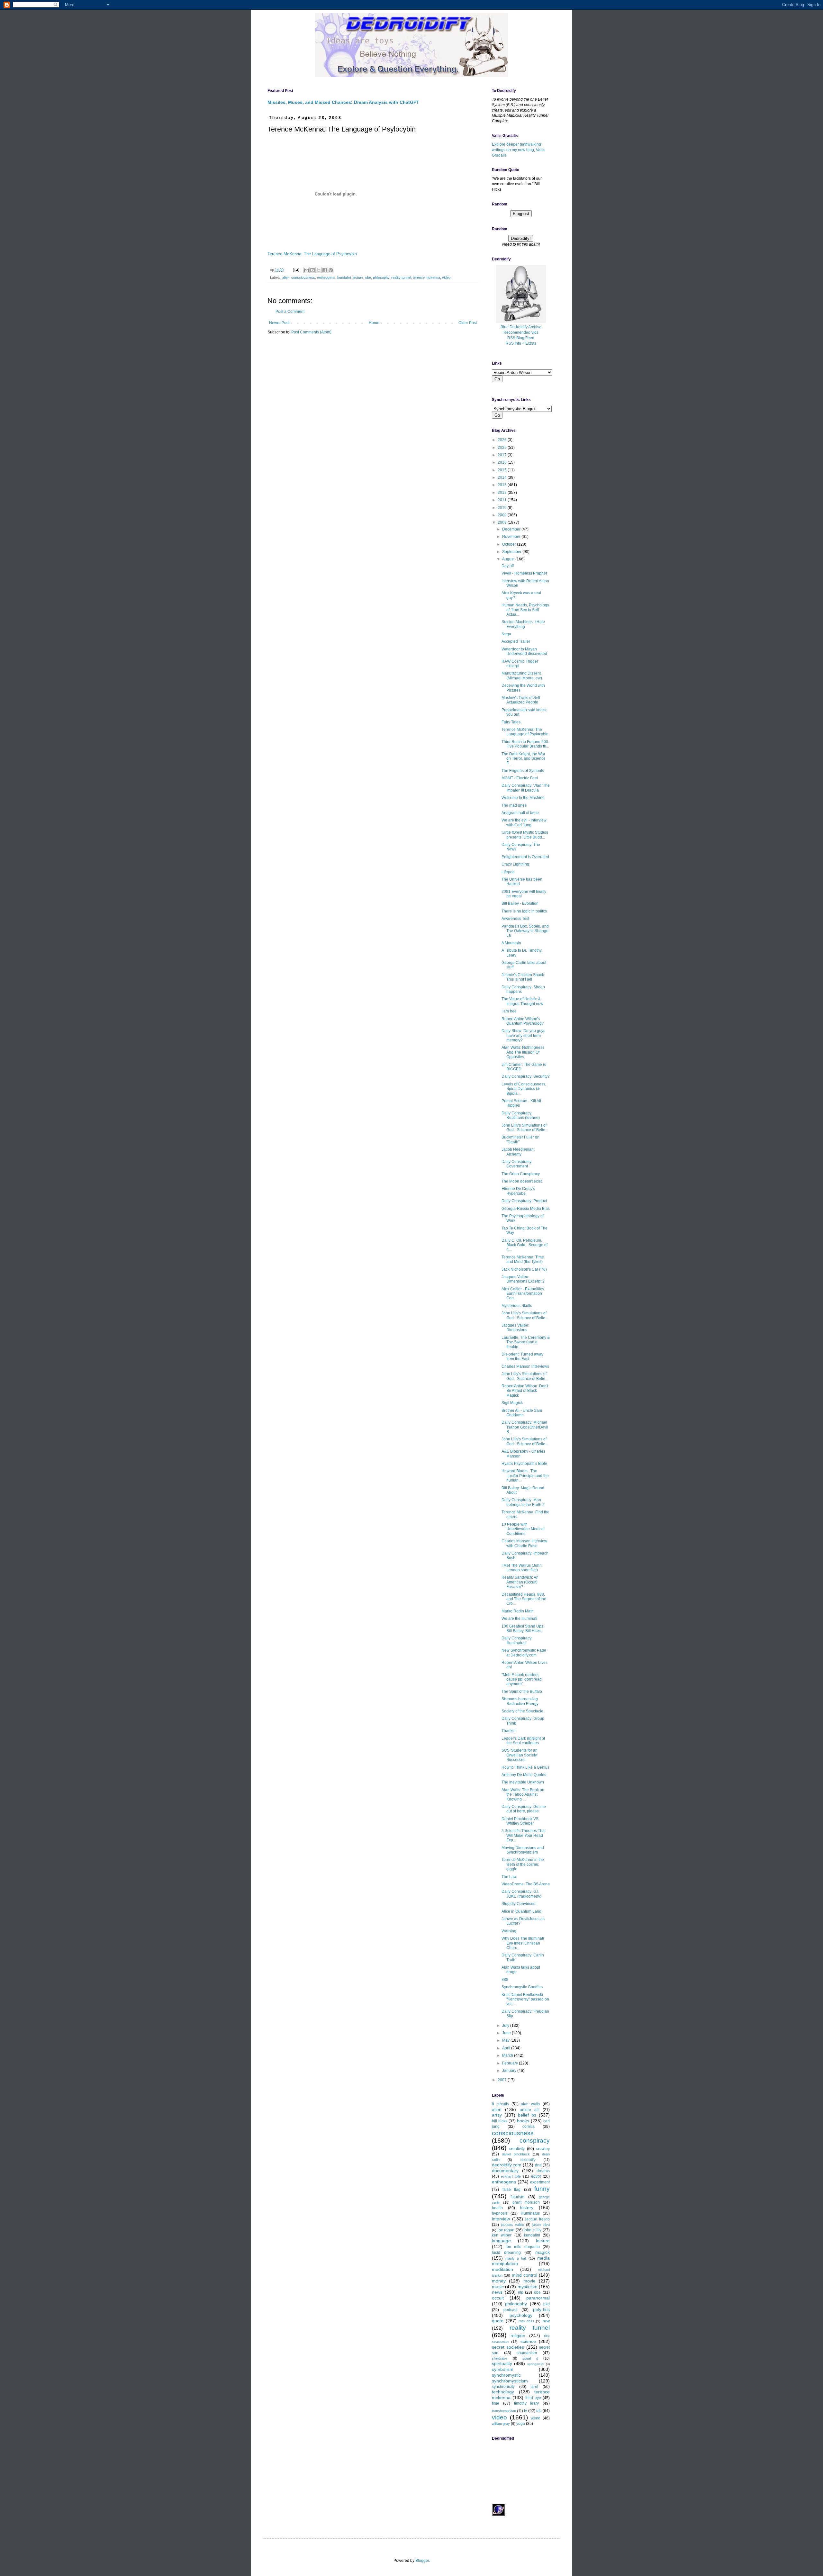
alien (286, 277)
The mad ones (514, 805)
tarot (534, 2387)
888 (505, 1980)
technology (503, 2392)
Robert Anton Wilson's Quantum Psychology (523, 1021)
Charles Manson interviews (525, 1366)
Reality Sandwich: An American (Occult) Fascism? (520, 1582)
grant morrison (526, 2202)
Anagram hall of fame (520, 813)
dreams (543, 2171)
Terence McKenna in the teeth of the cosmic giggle (523, 1864)
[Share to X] (319, 270)
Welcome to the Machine (523, 798)
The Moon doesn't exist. (522, 1181)
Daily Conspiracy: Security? (526, 1076)
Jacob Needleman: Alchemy (518, 1152)
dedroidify (528, 2160)
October (510, 544)
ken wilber (502, 2235)
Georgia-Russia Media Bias (526, 1209)
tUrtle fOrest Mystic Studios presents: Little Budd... (525, 835)
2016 (503, 462)
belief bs (527, 2115)
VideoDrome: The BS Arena (526, 1884)
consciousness (303, 277)
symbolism (503, 2369)
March (508, 2055)
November (512, 537)
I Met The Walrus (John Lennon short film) (522, 1568)
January (510, 2071)
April (507, 2048)
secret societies (508, 2347)
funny (542, 2189)
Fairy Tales (511, 722)
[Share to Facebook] (325, 270)
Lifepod (508, 872)
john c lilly (533, 2230)
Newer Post (279, 323)
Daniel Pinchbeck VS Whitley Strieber (520, 1821)
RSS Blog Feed (521, 338)
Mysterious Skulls (517, 1306)
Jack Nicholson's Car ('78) (524, 1269)
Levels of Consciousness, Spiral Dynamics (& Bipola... (524, 1089)
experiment (540, 2182)
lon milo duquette (523, 2247)
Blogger (422, 2561)
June (507, 2033)
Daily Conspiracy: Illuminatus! (517, 1640)
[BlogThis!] (312, 270)
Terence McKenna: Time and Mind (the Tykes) (523, 1259)
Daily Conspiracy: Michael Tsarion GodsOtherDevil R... (525, 1427)
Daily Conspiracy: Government (517, 1164)
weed (536, 2418)
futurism (517, 2197)
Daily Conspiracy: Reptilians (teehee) (521, 1115)
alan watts (530, 2104)
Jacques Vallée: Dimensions (515, 1328)
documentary (505, 2171)
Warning (509, 1931)
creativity (517, 2149)
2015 (503, 470)
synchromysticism (510, 2381)
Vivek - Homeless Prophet (524, 573)
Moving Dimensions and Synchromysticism (523, 1850)
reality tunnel (401, 277)
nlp (521, 2292)
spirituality (502, 2363)
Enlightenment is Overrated (525, 857)
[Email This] (306, 270)
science (528, 2341)
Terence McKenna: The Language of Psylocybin (312, 254)
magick (543, 2252)
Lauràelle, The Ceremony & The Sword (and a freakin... (526, 1342)
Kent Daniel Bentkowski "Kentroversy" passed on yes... (525, 1999)
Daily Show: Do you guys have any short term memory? (523, 1035)
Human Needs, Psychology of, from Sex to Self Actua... (525, 610)
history (527, 2208)
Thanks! (508, 1731)
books (523, 2121)
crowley (543, 2149)
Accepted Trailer (516, 641)
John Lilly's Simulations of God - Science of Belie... (525, 1128)
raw (546, 2321)
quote (498, 2321)
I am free (509, 1011)
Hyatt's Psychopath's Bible (524, 1464)
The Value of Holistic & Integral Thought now (522, 1001)
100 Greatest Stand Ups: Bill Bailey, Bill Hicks (523, 1628)
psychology (521, 2315)
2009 (503, 515)
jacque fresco (538, 2219)
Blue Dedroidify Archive (521, 327)
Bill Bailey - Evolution (520, 903)
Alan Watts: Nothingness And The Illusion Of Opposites (523, 1052)
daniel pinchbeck (516, 2154)
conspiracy (535, 2141)
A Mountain (511, 943)
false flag (512, 2190)
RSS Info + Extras (521, 343)
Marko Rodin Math (518, 1611)
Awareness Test (515, 919)
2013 (503, 485)
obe (368, 277)
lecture (358, 277)
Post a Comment (290, 312)
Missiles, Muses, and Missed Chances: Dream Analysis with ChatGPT (343, 102)
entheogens (326, 277)
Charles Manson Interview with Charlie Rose (524, 1543)
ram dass (526, 2321)
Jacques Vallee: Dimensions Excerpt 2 (523, 1279)
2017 (503, 455)
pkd (547, 2304)
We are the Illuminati (519, 1619)
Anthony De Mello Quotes (524, 1775)
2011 (503, 500)
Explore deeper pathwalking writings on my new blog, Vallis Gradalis (519, 150)
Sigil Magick (512, 1403)
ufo (539, 2411)
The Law (509, 1877)
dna (538, 2165)
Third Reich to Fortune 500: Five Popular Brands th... (525, 744)
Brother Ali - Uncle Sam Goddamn (522, 1413)
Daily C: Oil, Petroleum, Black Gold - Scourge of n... (525, 1245)
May (506, 2040)
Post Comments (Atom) (311, 332)
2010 (503, 508)
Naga (506, 634)
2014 (503, 477)
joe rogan (506, 2230)
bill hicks (500, 2121)
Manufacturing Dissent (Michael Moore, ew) (522, 676)
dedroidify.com (507, 2165)
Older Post (468, 323)
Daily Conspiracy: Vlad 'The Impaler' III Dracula (526, 788)
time (496, 2403)
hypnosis (500, 2213)
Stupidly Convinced (519, 1904)
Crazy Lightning (515, 864)
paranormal (538, 2298)
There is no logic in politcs (524, 911)
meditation (502, 2269)
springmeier (536, 2364)
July (506, 2026)
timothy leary (527, 2403)
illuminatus (530, 2213)
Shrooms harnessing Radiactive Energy (520, 1701)
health (497, 2208)
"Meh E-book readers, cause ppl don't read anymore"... (522, 1679)
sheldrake (500, 2358)
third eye (533, 2398)
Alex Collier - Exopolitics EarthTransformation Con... (523, 1294)
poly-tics (541, 2309)
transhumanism (504, 2411)
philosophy (381, 277)
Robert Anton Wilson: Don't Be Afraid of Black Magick (525, 1391)
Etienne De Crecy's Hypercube (518, 1191)
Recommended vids (521, 332)
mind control (525, 2275)
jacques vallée (512, 2225)
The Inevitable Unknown (523, 1782)
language (501, 2241)
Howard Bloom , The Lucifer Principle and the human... (525, 1476)
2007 (503, 2080)
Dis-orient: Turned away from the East (522, 1356)
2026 (503, 440)
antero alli (530, 2110)
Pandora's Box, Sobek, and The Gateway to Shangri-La (526, 931)
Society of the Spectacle (522, 1711)
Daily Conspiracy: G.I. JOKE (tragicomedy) (521, 1894)
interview (501, 2219)
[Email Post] (296, 270)
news (497, 2292)
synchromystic (506, 2375)
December (512, 529)
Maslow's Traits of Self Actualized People (521, 700)
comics (529, 2127)
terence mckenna (426, 277)
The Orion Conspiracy (521, 1174)
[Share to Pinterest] (331, 270)
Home (374, 323)
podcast (510, 2310)
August (509, 559)
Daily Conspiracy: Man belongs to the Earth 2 (523, 1502)
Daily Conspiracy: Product (524, 1201)
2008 (503, 522)
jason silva (541, 2225)
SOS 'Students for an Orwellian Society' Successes (520, 1755)
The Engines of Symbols (523, 771)
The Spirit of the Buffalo (522, 1692)
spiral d (530, 2358)
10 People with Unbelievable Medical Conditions (523, 1529)
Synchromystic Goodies (522, 1987)
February (511, 2063)
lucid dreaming (506, 2253)
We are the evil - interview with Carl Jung (524, 822)
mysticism (528, 2287)
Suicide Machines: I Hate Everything (523, 624)
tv (525, 2411)
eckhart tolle (511, 2176)
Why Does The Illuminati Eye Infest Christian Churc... (523, 1943)
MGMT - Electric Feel (520, 778)
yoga (521, 2424)
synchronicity (503, 2387)
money (499, 2281)
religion (518, 2336)
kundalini (344, 277)
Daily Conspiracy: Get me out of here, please (524, 1809)
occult (498, 2298)
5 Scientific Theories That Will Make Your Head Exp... (524, 1835)
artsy (497, 2115)
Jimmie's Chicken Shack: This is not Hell (523, 977)
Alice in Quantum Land (521, 1911)
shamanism (527, 2353)
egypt (536, 2176)
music (498, 2287)
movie (529, 2281)
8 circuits (500, 2104)
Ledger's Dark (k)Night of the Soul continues (523, 1741)
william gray (501, 2424)
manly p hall (516, 2258)
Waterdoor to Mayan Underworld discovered (524, 651)
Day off (508, 566)
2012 (503, 493)
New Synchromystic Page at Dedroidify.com (524, 1653)
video (446, 277)
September (512, 552)
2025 (503, 448)
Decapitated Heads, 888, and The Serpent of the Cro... (524, 1599)
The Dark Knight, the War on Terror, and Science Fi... (524, 759)
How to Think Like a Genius (525, 1767)
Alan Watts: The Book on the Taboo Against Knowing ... (523, 1795)
